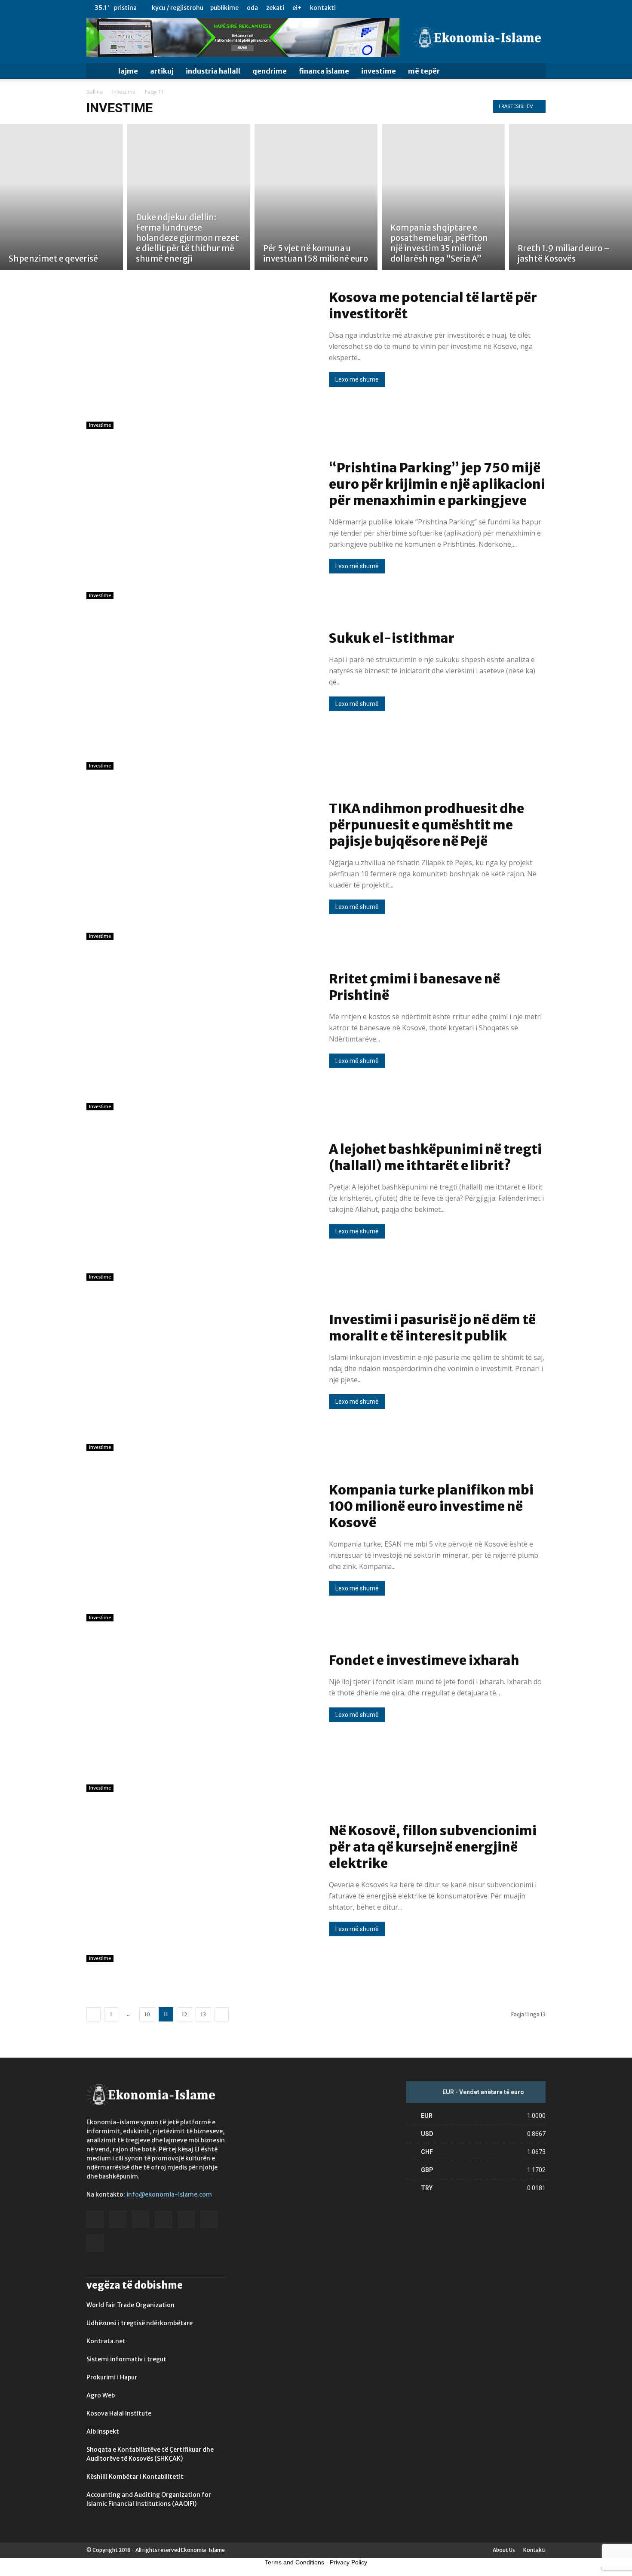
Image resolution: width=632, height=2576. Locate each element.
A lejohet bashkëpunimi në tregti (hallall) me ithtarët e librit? (435, 1157)
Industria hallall (213, 71)
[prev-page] (94, 2014)
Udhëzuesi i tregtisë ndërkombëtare (140, 2323)
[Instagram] (482, 8)
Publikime (224, 8)
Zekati (275, 8)
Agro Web (101, 2395)
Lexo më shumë (357, 379)
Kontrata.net (106, 2341)
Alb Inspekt (103, 2431)
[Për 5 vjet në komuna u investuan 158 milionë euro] (316, 197)
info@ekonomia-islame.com (169, 2194)
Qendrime (270, 71)
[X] (525, 8)
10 (147, 2014)
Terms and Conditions (295, 2562)
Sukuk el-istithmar (392, 638)
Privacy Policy (348, 2562)
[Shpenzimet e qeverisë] (61, 197)
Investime (379, 71)
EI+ (297, 8)
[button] (535, 72)
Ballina (95, 92)
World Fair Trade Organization (130, 2305)
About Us (504, 2550)
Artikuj (162, 71)
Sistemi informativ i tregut (126, 2359)
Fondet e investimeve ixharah (424, 1660)
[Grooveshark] (468, 8)
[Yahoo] (539, 8)
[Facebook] (454, 8)
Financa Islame (324, 71)
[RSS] (511, 8)
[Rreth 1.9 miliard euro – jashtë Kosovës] (571, 197)
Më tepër (424, 71)
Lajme (128, 71)
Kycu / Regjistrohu (178, 8)
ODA (252, 8)
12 (184, 2014)
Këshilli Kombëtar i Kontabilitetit (135, 2477)
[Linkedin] (497, 8)
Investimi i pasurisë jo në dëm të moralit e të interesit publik (432, 1328)
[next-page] (222, 2014)
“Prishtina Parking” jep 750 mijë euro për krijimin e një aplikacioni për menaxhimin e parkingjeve (437, 484)
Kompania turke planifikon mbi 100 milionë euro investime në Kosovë (431, 1506)
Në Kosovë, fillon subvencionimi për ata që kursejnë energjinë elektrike (433, 1847)
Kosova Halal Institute (119, 2413)
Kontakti (323, 8)
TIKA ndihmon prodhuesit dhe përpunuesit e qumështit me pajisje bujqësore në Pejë (426, 825)
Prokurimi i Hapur (112, 2377)
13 (203, 2014)
